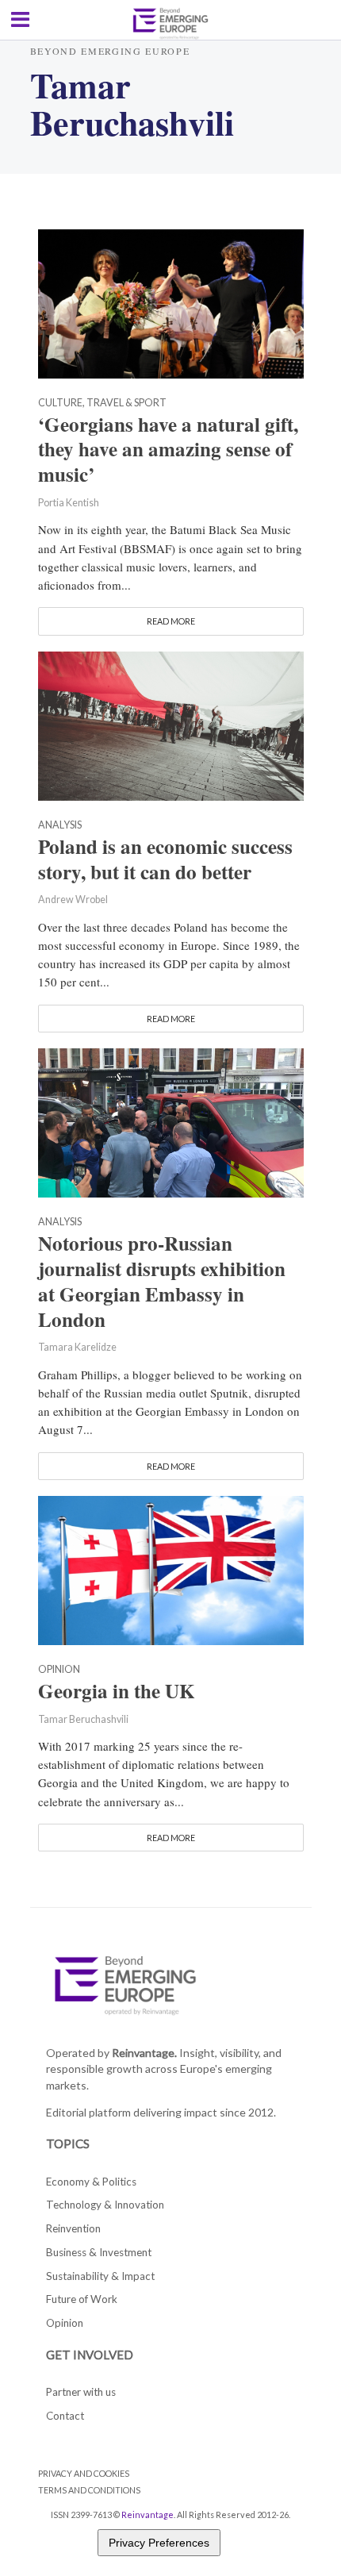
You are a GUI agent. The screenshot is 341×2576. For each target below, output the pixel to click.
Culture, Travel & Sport (102, 404)
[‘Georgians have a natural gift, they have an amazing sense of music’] (171, 302)
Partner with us (81, 2392)
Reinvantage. (144, 2053)
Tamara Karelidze (77, 1347)
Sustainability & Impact (100, 2276)
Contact (65, 2416)
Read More (171, 621)
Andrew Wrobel (73, 900)
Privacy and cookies (84, 2473)
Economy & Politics (91, 2182)
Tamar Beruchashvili (83, 1719)
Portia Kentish (69, 503)
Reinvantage (148, 2514)
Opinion (59, 1670)
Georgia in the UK (117, 1691)
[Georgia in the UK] (171, 1568)
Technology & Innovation (105, 2205)
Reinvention (73, 2228)
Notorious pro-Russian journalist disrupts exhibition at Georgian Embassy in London (162, 1281)
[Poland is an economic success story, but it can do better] (171, 724)
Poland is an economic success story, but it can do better (165, 859)
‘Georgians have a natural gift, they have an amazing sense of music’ (168, 450)
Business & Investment (99, 2252)
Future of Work (82, 2299)
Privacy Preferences (159, 2543)
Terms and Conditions (89, 2490)
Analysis (60, 826)
